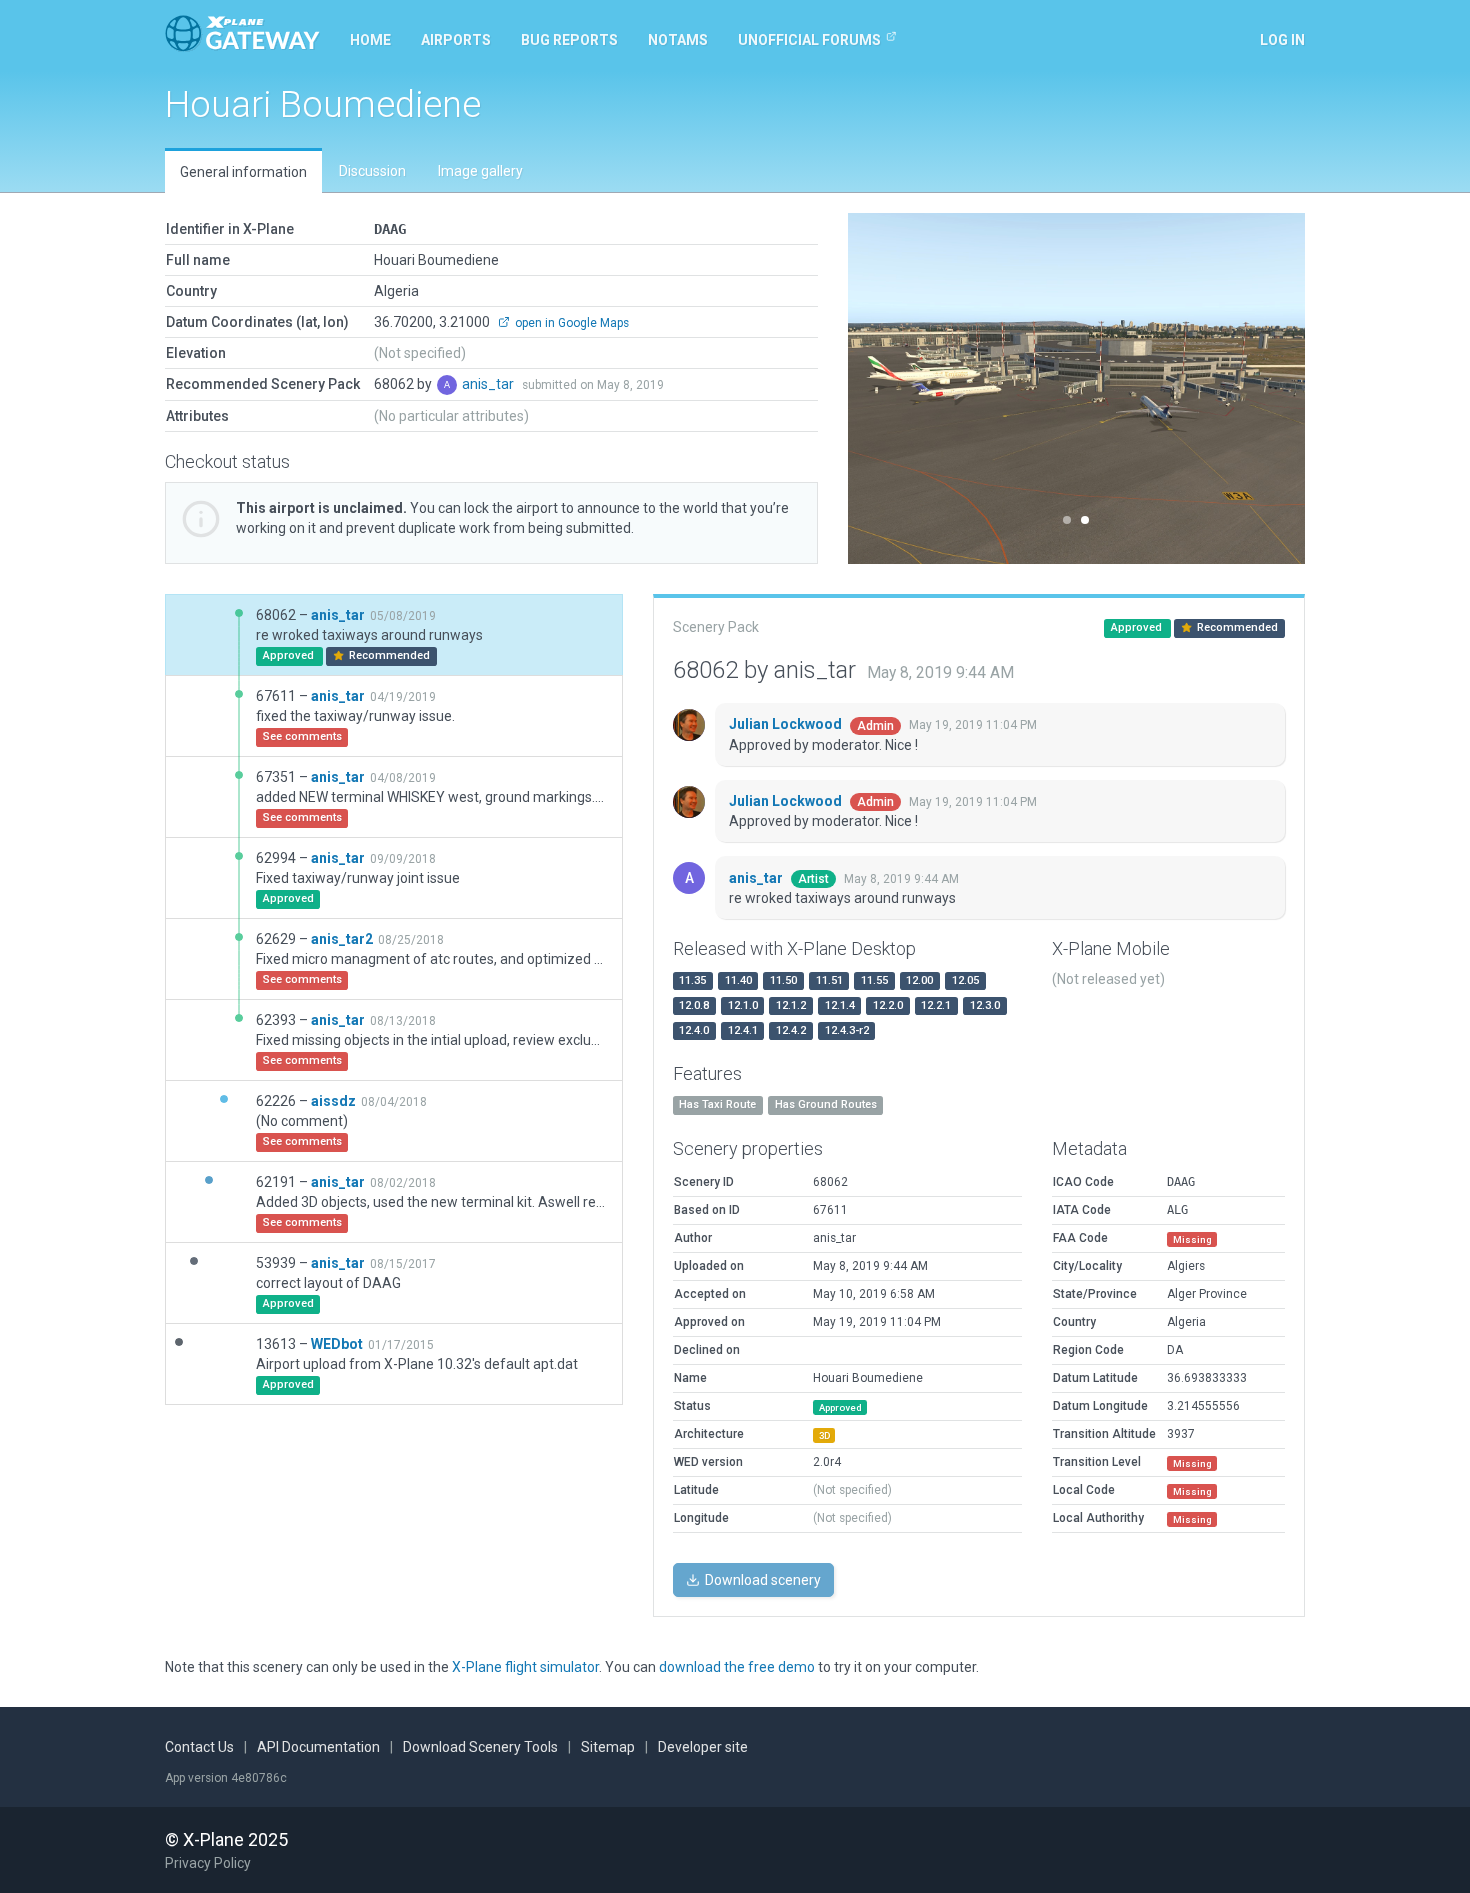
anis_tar (489, 384)
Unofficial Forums (809, 40)
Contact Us (199, 1747)
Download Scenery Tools (480, 1747)
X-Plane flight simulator (525, 1667)
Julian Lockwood (787, 724)
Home (370, 40)
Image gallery (480, 171)
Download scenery (761, 1580)
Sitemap (608, 1747)
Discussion (372, 171)
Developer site (703, 1747)
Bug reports (569, 40)
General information (243, 172)
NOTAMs (678, 40)
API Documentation (318, 1747)
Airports (456, 40)
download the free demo (737, 1667)
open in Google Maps (570, 323)
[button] (882, 388)
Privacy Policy (208, 1863)
